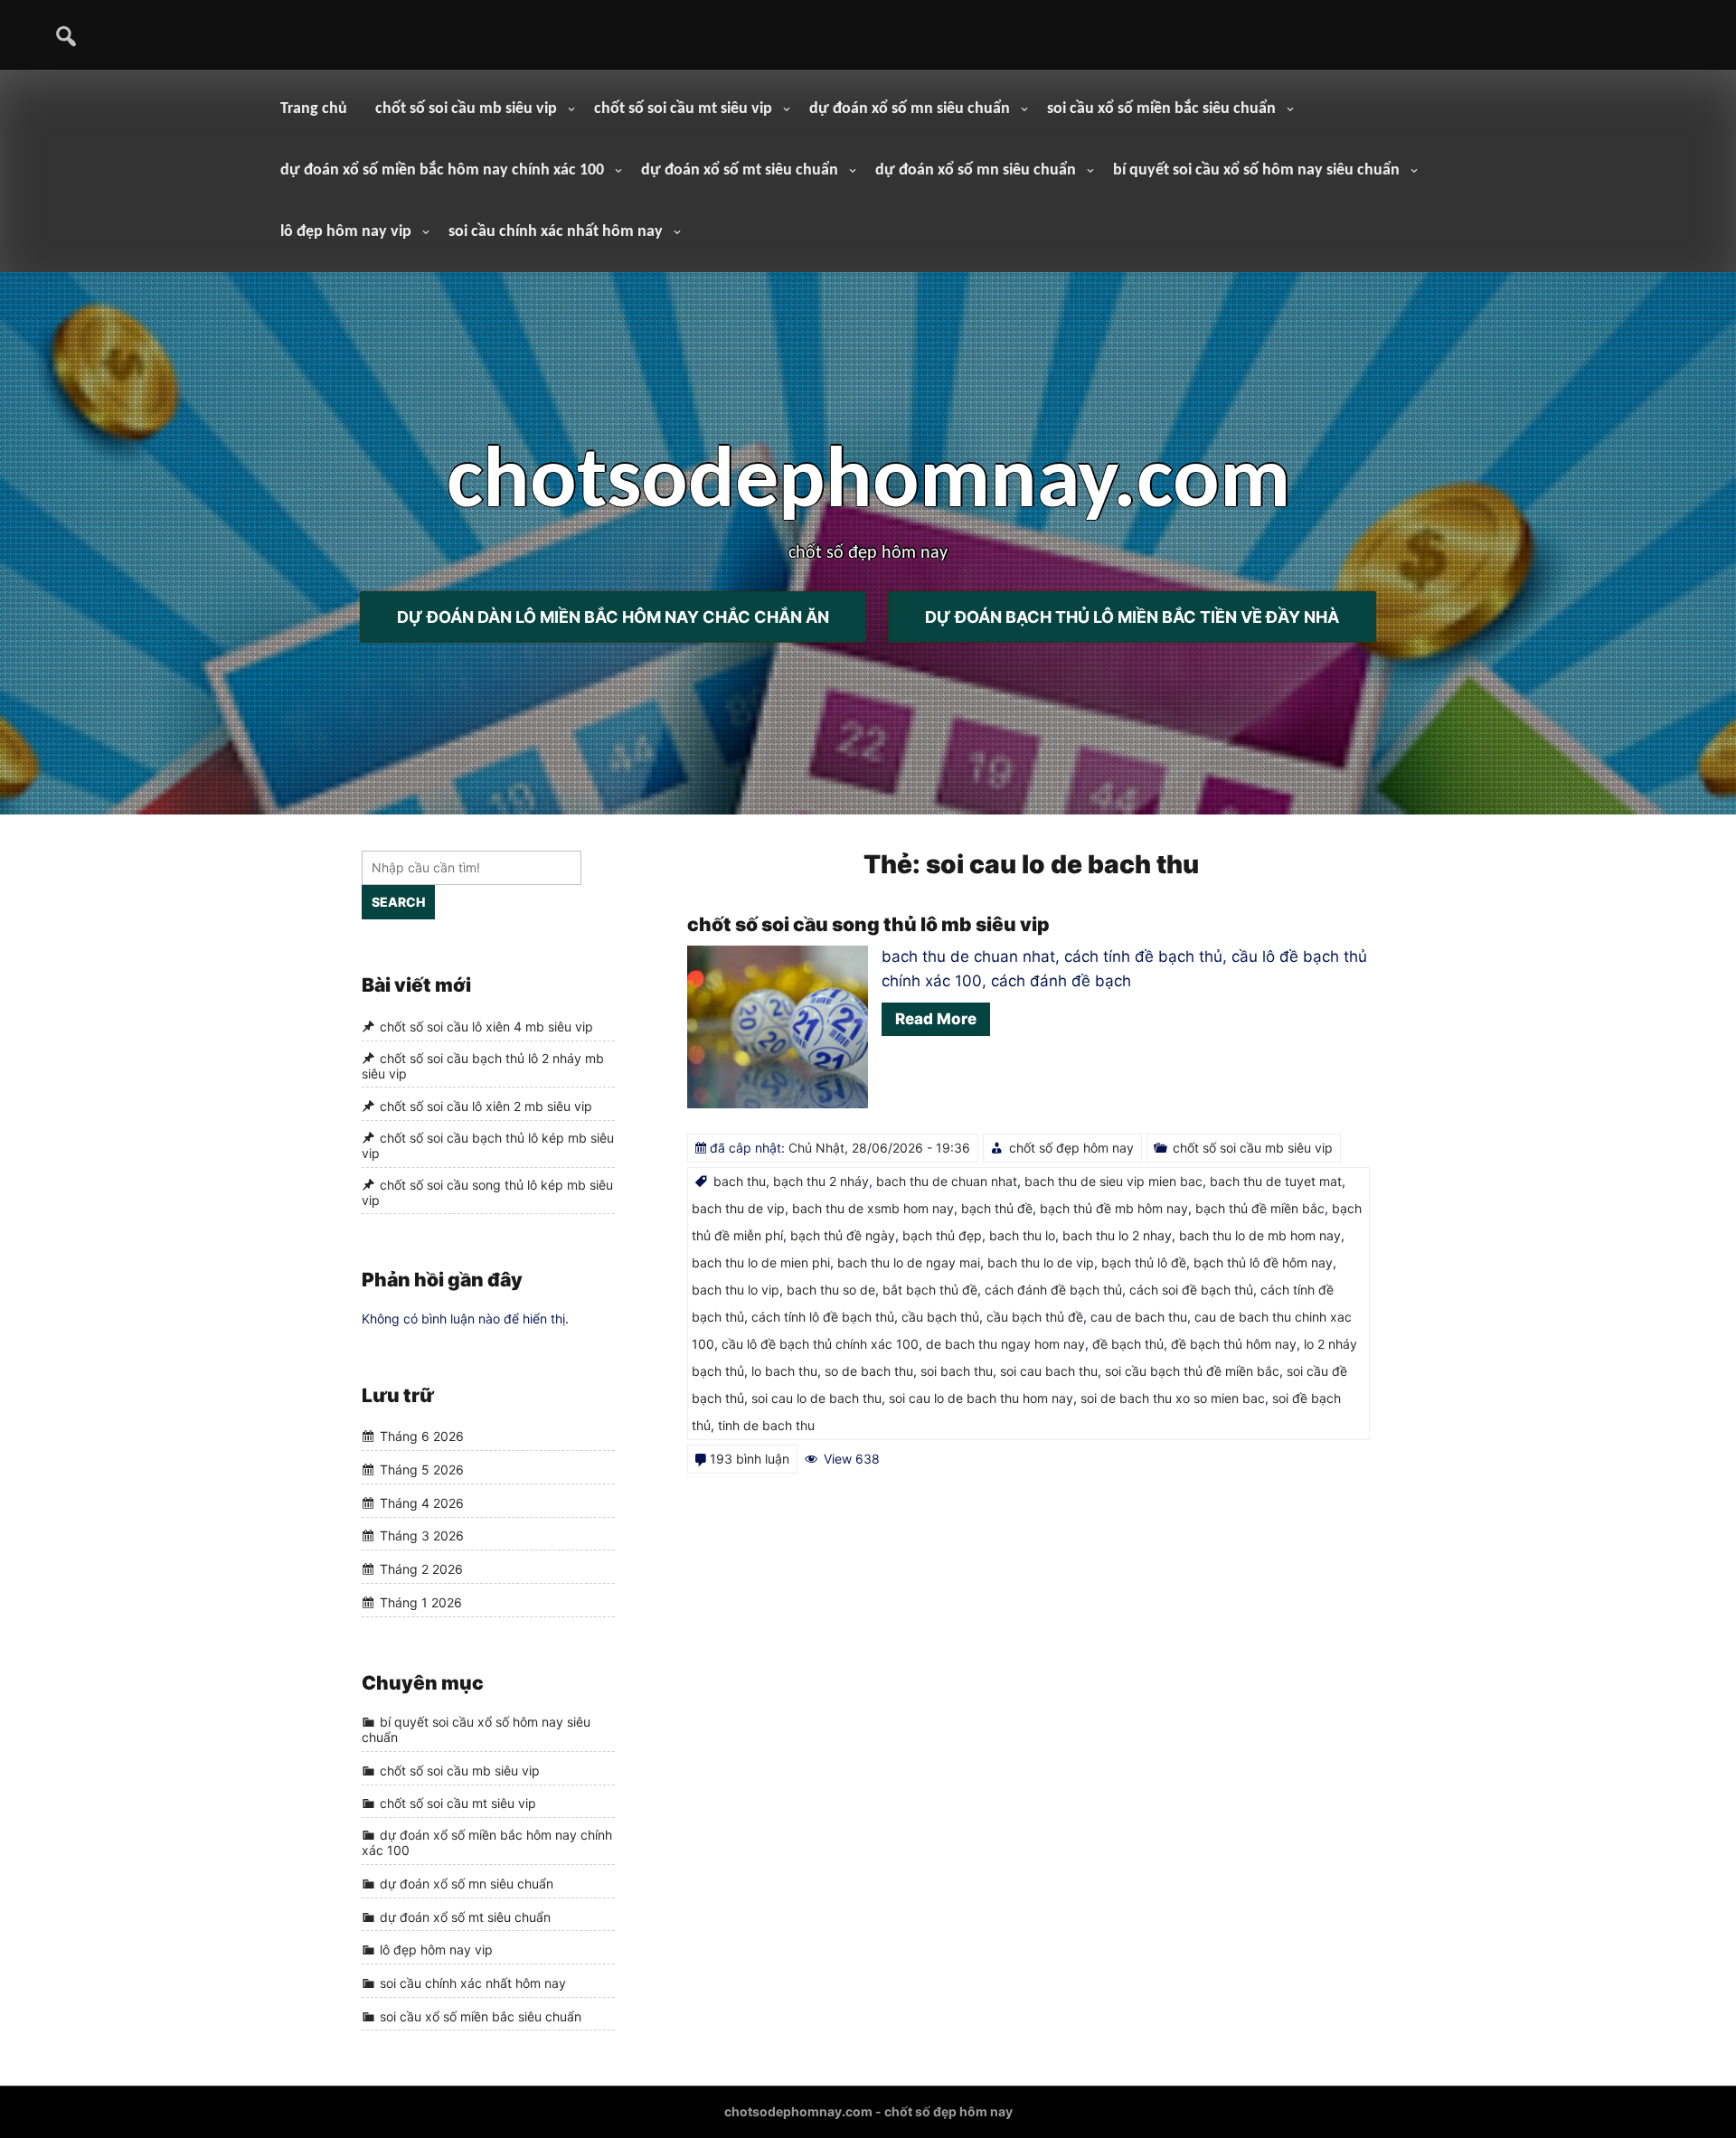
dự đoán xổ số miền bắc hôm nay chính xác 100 (442, 170)
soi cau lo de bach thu (816, 1398)
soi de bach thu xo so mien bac (1173, 1398)
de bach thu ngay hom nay (1005, 1344)
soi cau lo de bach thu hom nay (981, 1398)
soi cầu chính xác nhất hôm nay (556, 232)
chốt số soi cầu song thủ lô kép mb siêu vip (487, 1192)
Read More (936, 1019)
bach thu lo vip (736, 1290)
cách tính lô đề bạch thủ (823, 1317)
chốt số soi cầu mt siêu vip (683, 109)
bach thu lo (1022, 1235)
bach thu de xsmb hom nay (873, 1208)
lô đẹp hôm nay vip (346, 232)
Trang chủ (314, 109)
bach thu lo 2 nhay (1117, 1235)
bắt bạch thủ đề (930, 1290)
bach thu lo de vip (1041, 1262)
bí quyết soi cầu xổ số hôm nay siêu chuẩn (1256, 170)
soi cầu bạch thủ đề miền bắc (1192, 1371)
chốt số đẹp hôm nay (1071, 1148)
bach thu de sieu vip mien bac (1113, 1181)
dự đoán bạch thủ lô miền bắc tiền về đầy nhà (1132, 617)
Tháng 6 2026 (422, 1437)
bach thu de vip (738, 1208)
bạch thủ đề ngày (843, 1235)
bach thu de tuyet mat (1276, 1181)
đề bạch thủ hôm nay (1234, 1344)
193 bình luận (750, 1459)
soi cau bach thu (1049, 1371)
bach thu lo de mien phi (761, 1262)
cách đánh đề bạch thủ (1053, 1290)
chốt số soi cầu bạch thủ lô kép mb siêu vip (488, 1145)
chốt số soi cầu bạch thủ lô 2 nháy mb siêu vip (483, 1066)
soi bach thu (957, 1371)
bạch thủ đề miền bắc (1260, 1208)
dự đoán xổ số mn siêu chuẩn (910, 109)
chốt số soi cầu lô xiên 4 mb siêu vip (486, 1027)
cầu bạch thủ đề (1035, 1317)
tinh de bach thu (766, 1425)
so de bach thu (869, 1371)
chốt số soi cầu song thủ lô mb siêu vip (868, 924)
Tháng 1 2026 (421, 1602)
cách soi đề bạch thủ (1191, 1290)
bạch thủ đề (997, 1208)
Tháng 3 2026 (422, 1536)
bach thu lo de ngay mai (909, 1262)
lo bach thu (784, 1371)
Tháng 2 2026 (421, 1569)
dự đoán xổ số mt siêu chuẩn (740, 170)
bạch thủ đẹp (942, 1235)
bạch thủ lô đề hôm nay (1263, 1262)
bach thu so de (831, 1290)
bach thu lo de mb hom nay (1260, 1235)
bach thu (740, 1181)
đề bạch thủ (1128, 1344)
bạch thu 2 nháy (821, 1181)
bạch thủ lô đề (1144, 1262)
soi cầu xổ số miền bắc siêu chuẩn (1161, 109)
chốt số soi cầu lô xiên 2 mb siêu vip (486, 1106)
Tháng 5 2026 (422, 1469)
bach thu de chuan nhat (947, 1181)
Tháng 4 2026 (422, 1503)
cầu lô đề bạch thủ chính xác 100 (820, 1344)
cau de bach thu (1139, 1317)
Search (398, 902)
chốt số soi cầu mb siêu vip (466, 109)
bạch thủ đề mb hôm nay (1114, 1208)
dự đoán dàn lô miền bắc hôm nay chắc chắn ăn (613, 617)
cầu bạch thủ (940, 1317)
